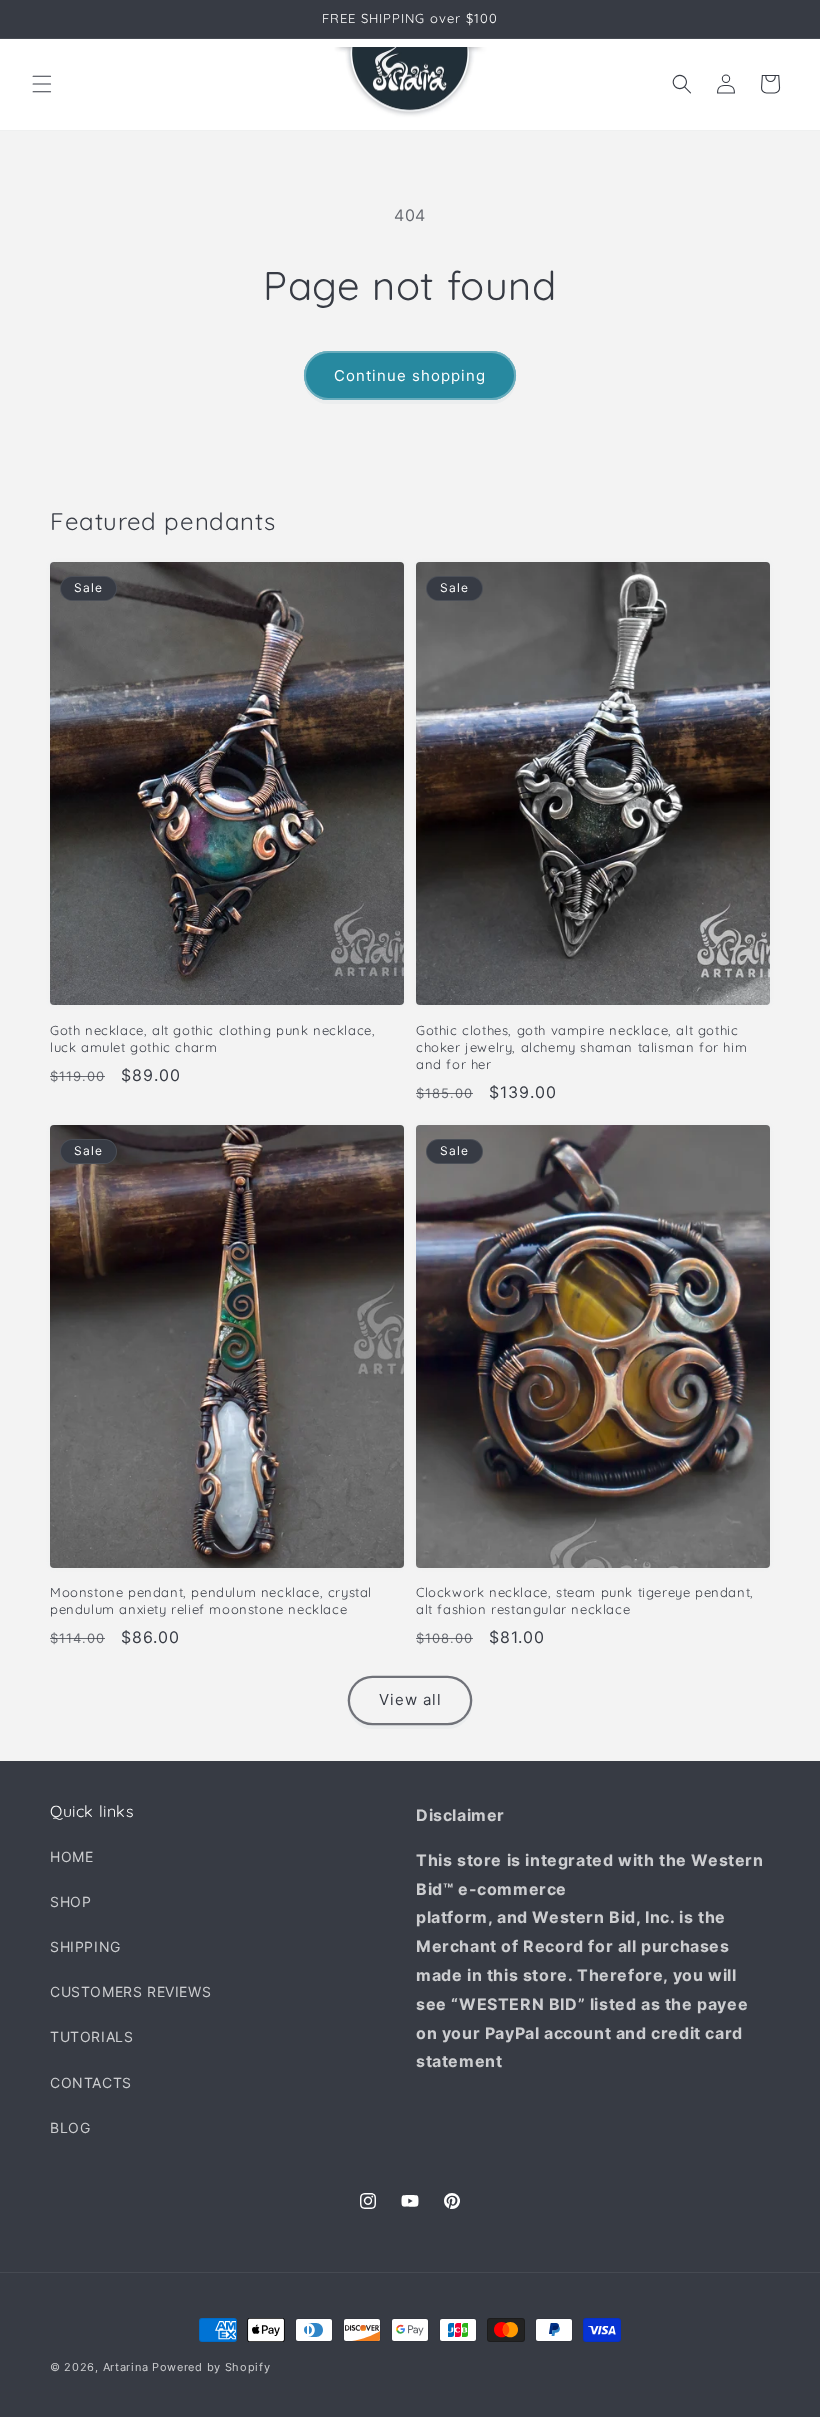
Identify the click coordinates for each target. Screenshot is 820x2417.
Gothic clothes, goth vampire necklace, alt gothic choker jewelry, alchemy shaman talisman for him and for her (581, 1047)
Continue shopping (410, 375)
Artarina (126, 2367)
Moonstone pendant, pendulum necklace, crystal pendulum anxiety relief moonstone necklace (211, 1600)
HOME (71, 1856)
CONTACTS (91, 2082)
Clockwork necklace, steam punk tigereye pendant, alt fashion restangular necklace (585, 1600)
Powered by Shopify (211, 2367)
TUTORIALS (91, 2036)
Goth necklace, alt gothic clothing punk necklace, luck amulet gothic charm (212, 1038)
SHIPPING (85, 1946)
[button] (42, 84)
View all (410, 1699)
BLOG (70, 2127)
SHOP (70, 1901)
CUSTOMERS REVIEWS (130, 1991)
